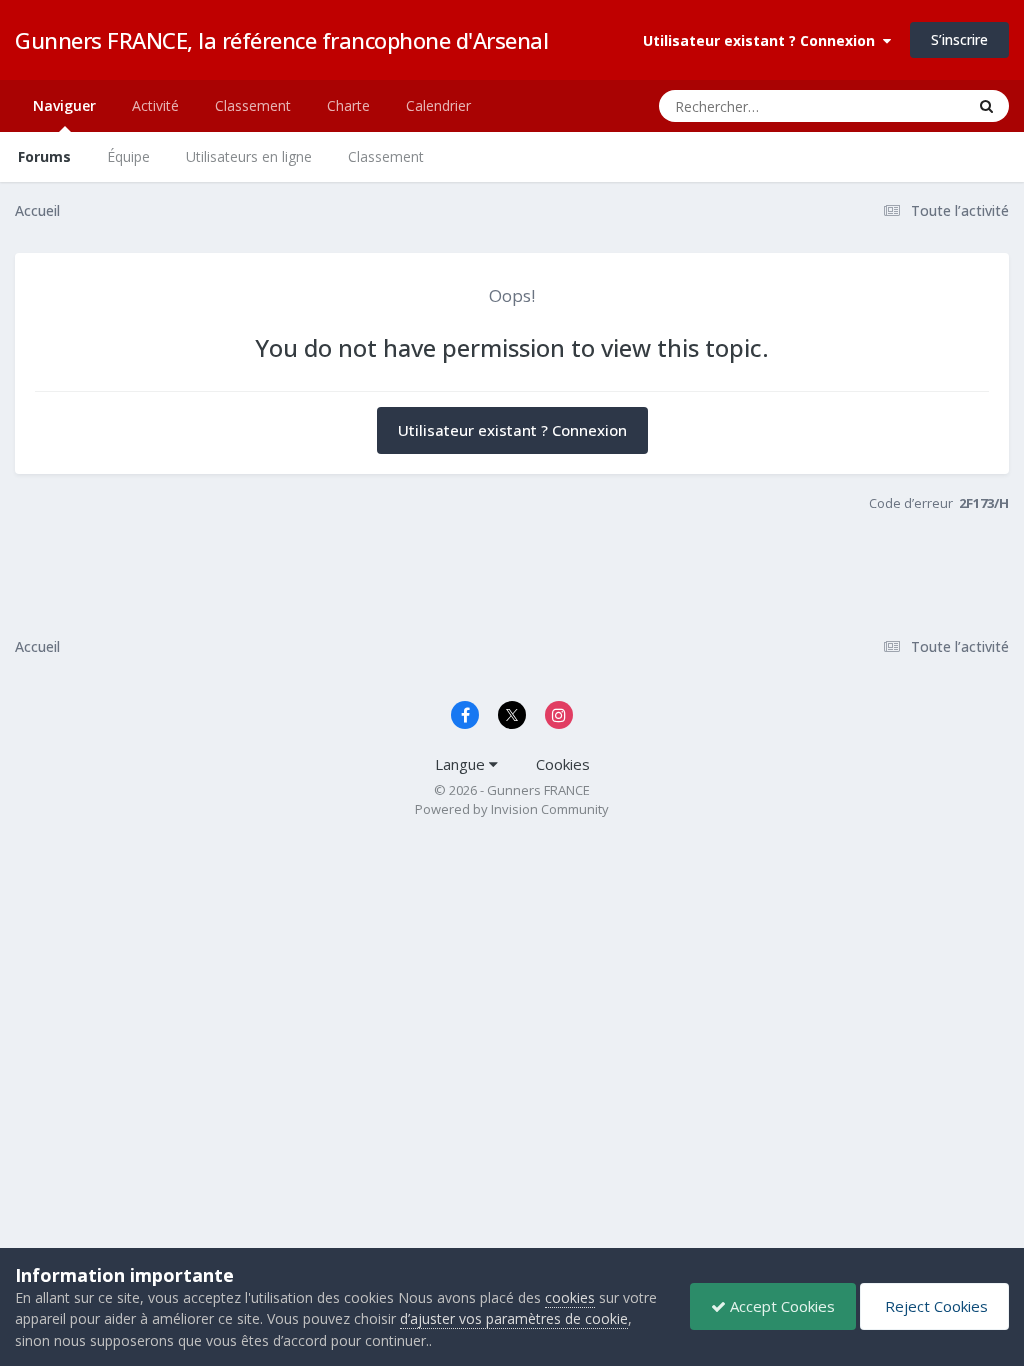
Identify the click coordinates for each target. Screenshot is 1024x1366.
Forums (44, 156)
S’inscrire (959, 39)
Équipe (128, 156)
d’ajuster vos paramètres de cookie (514, 1318)
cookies (570, 1297)
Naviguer (64, 105)
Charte (348, 105)
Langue (462, 764)
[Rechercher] (986, 106)
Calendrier (438, 105)
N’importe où (899, 105)
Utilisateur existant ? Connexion (763, 40)
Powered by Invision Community (512, 809)
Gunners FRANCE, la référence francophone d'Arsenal (281, 40)
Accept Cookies (780, 1306)
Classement (386, 156)
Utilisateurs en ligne (249, 156)
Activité (155, 105)
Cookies (563, 764)
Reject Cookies (934, 1306)
